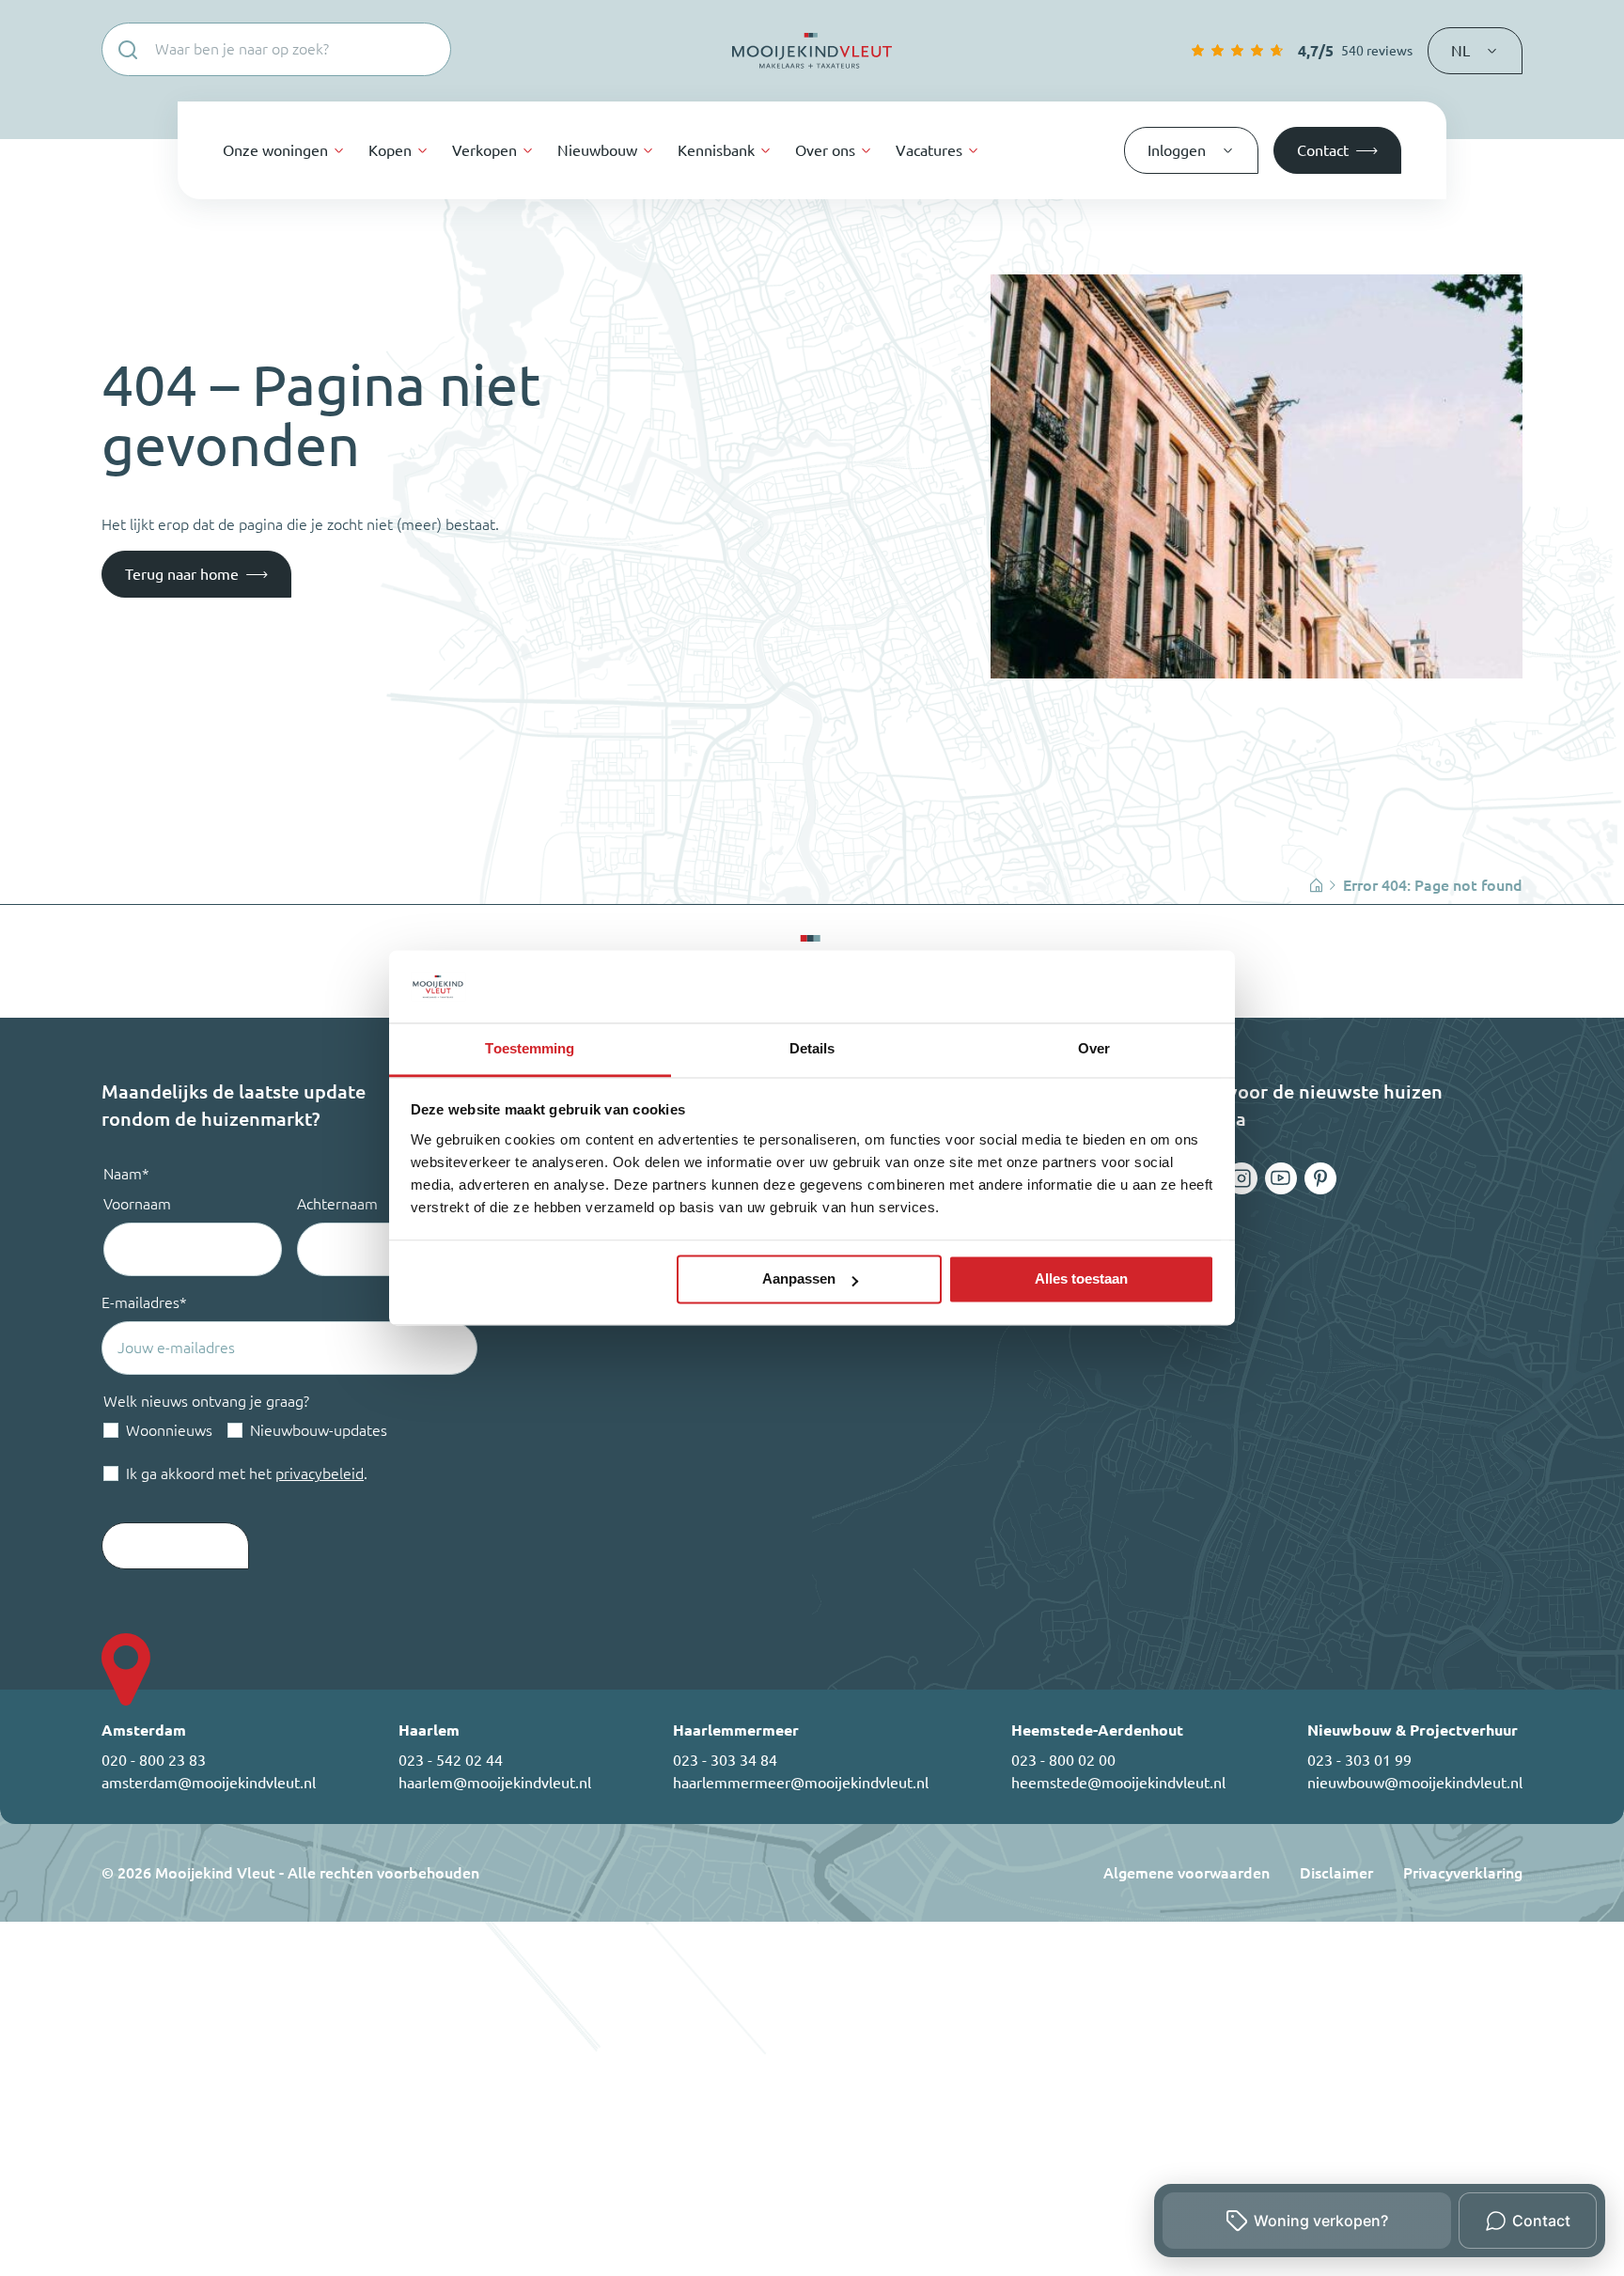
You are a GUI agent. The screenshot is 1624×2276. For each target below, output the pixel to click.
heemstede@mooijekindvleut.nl (1118, 1783)
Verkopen (484, 150)
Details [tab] (812, 1048)
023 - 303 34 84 (725, 1760)
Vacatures (929, 150)
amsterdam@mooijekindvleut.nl (209, 1783)
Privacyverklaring (1463, 1873)
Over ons (825, 150)
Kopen (390, 150)
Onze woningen (275, 150)
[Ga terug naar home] (812, 51)
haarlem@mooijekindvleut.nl (495, 1783)
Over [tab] (1094, 1048)
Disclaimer (1336, 1873)
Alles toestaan (1081, 1279)
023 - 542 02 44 (451, 1760)
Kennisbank (716, 150)
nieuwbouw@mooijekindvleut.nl (1415, 1783)
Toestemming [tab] (530, 1048)
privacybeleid (320, 1473)
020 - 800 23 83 (154, 1760)
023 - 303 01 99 (1359, 1760)
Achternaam (337, 1204)
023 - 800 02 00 (1063, 1760)
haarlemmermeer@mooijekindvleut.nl (801, 1783)
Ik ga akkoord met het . (247, 1473)
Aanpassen (799, 1279)
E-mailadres (144, 1302)
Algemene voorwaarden (1187, 1873)
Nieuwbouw (597, 150)
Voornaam (137, 1204)
